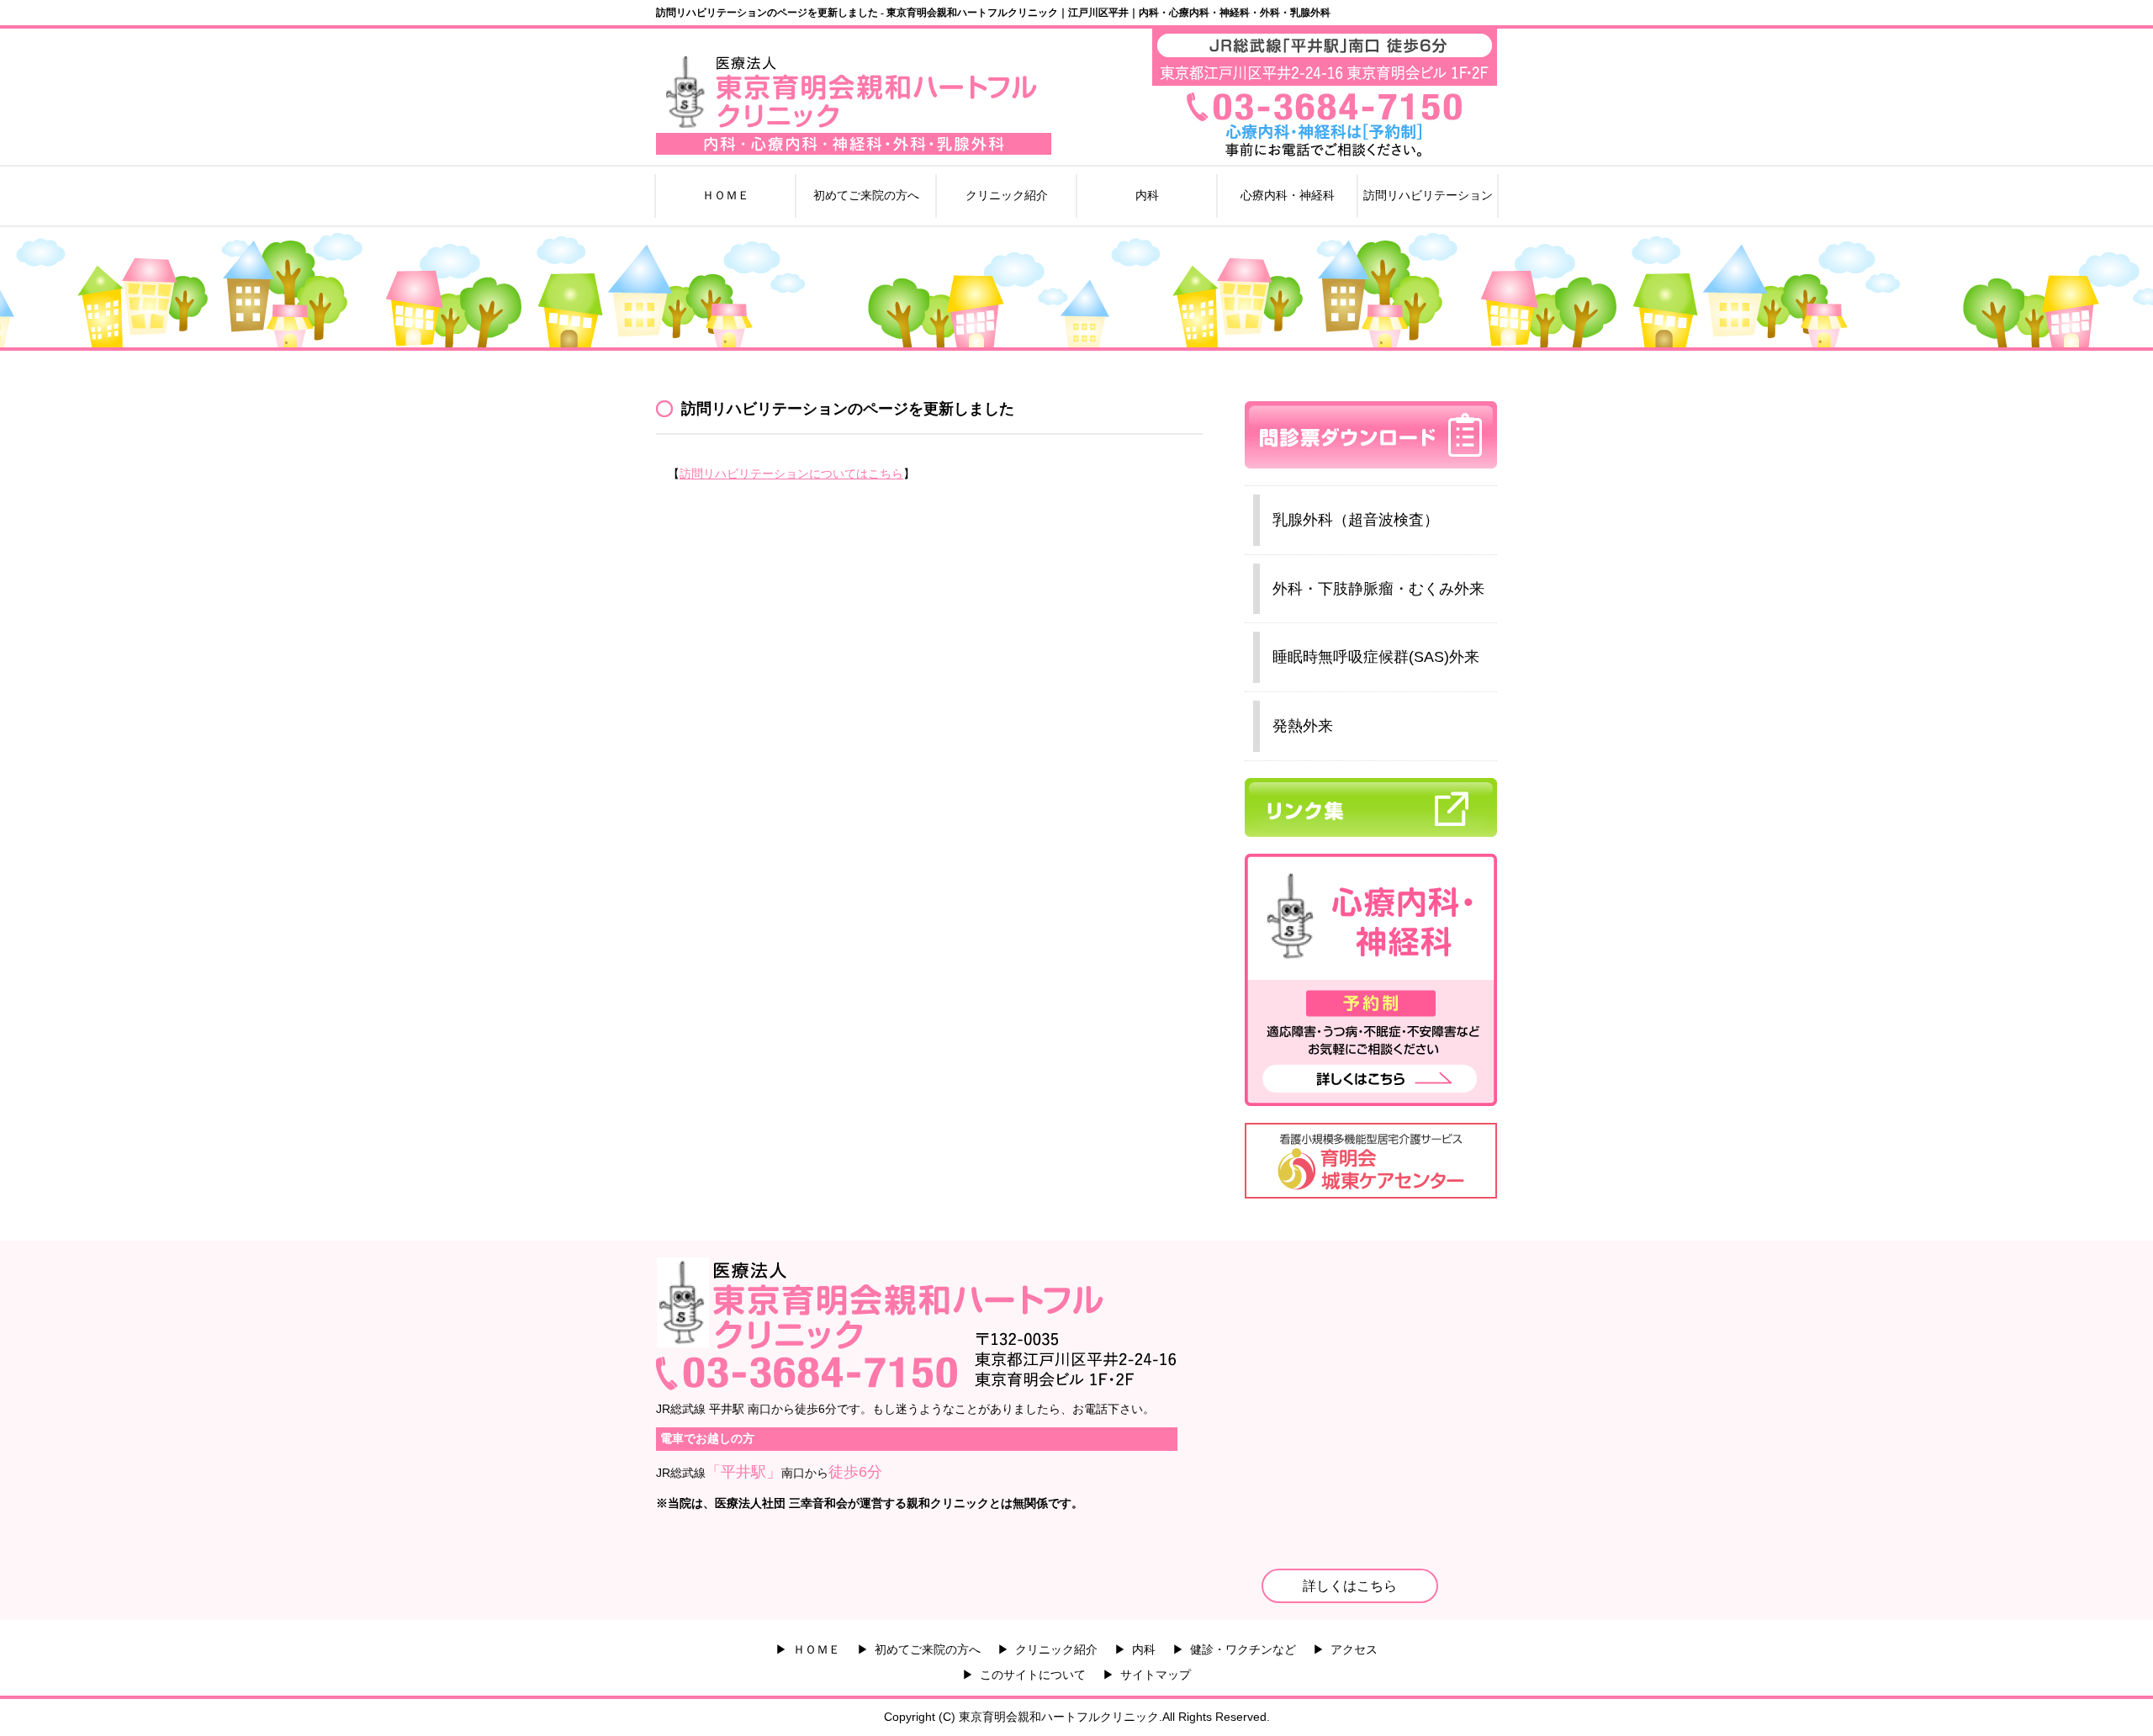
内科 (1147, 195)
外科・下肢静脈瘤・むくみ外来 (1378, 589)
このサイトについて (1033, 1675)
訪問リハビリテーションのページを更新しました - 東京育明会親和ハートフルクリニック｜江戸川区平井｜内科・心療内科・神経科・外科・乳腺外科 (993, 13)
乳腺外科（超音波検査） (1356, 520)
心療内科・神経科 (1288, 195)
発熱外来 (1303, 726)
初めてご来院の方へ (866, 195)
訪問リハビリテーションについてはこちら (791, 474)
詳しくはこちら (1350, 1586)
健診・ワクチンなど (1243, 1649)
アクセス (1354, 1649)
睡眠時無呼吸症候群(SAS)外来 (1376, 657)
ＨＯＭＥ (726, 195)
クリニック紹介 (1007, 195)
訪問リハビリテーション (1428, 195)
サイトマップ (1156, 1675)
